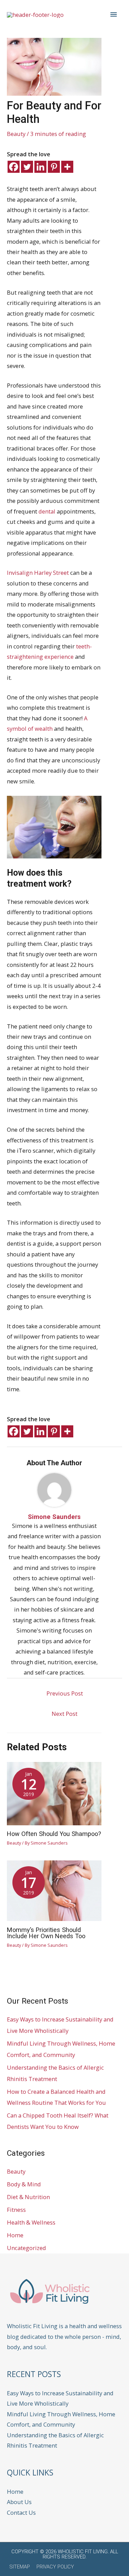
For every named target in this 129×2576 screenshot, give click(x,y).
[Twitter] (27, 167)
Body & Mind (24, 2184)
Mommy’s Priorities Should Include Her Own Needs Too (46, 1933)
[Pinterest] (54, 167)
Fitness (16, 2210)
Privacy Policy (55, 2567)
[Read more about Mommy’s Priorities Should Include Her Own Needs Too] (54, 1890)
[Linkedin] (40, 167)
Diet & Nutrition (28, 2197)
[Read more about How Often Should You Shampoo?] (54, 1793)
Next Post (64, 1714)
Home (15, 2235)
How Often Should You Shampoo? (54, 1834)
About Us (19, 2502)
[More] (67, 167)
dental (47, 511)
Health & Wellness (31, 2222)
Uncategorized (26, 2248)
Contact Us (21, 2512)
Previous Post (65, 1693)
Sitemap (20, 2567)
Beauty (16, 134)
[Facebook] (14, 167)
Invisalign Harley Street (38, 573)
